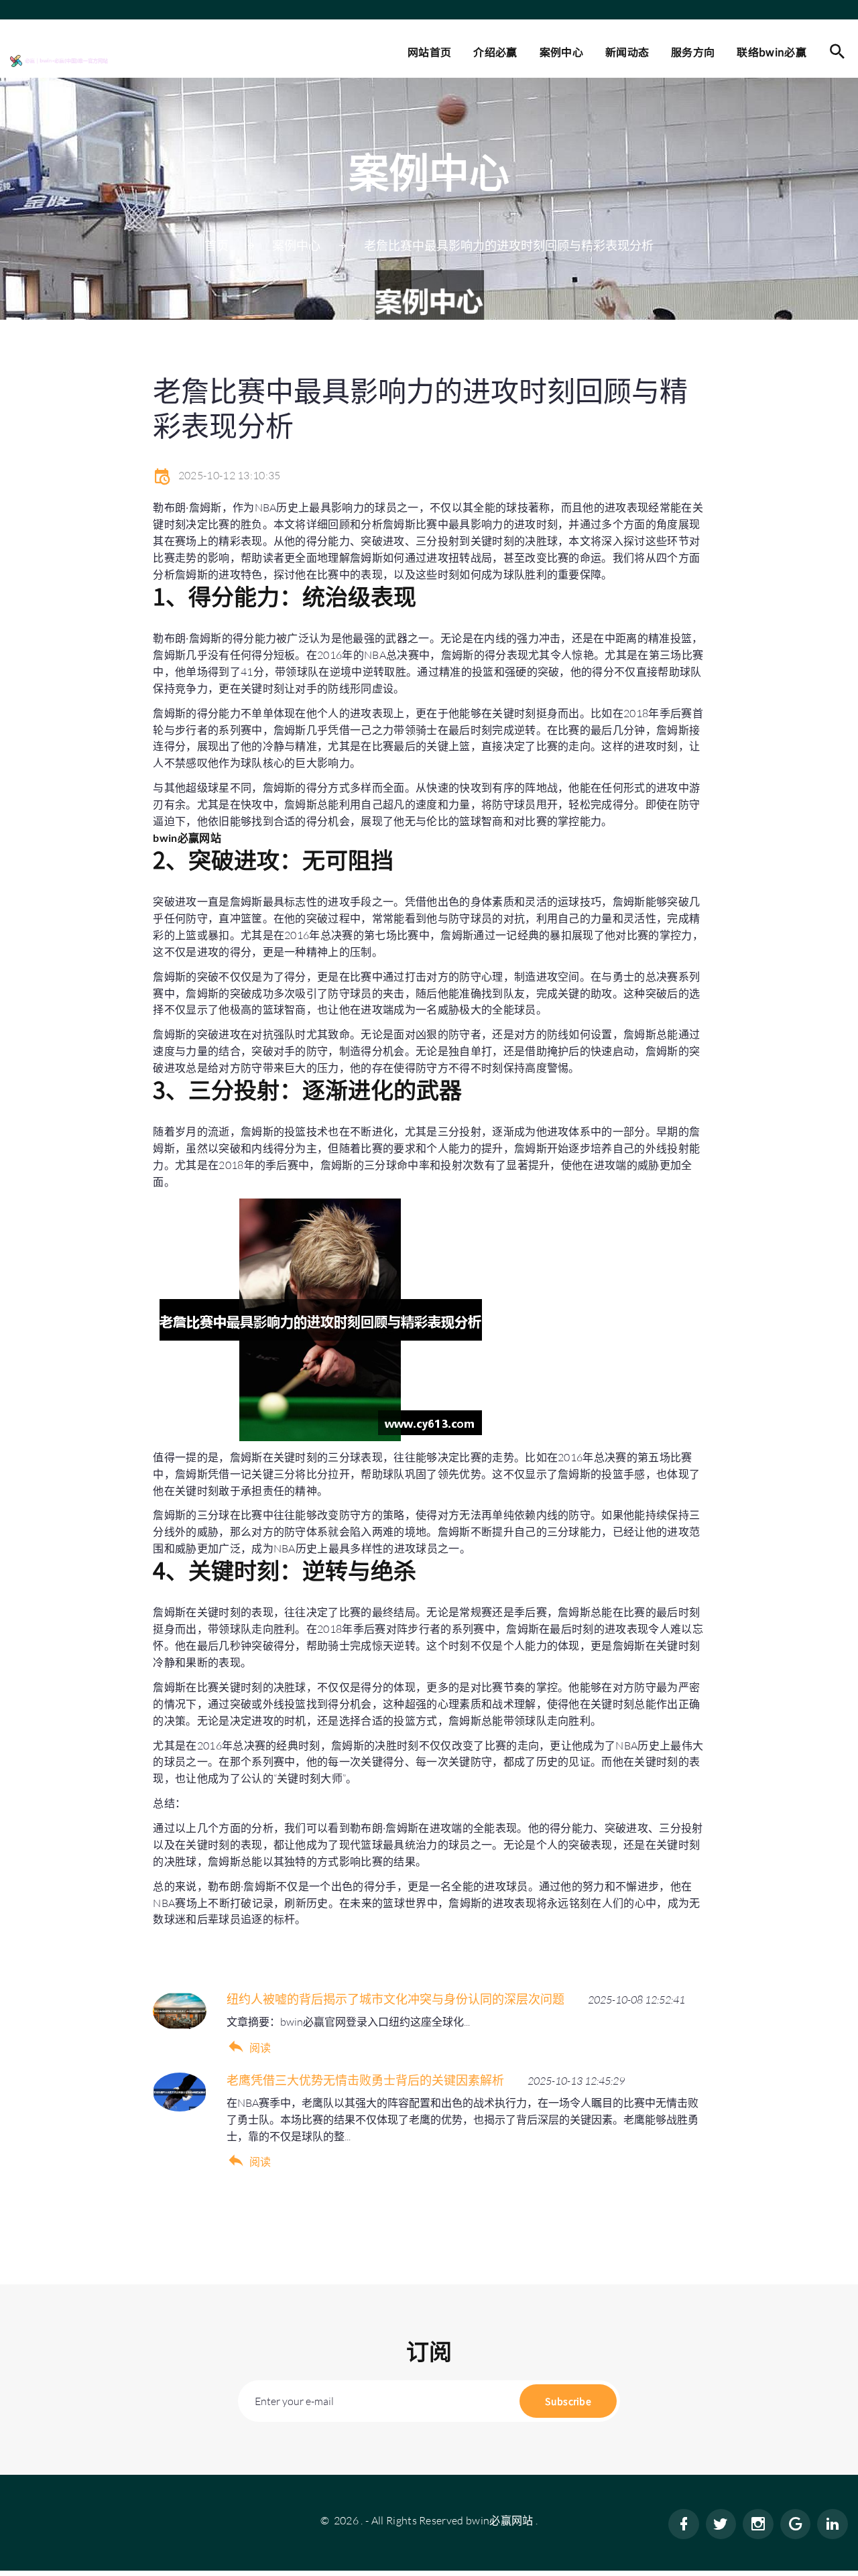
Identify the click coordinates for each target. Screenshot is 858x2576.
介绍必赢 (495, 52)
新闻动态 (627, 52)
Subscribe (568, 2401)
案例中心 (561, 52)
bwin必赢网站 (500, 2520)
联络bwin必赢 (772, 52)
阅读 (260, 2048)
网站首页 (429, 52)
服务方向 (693, 52)
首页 (217, 245)
